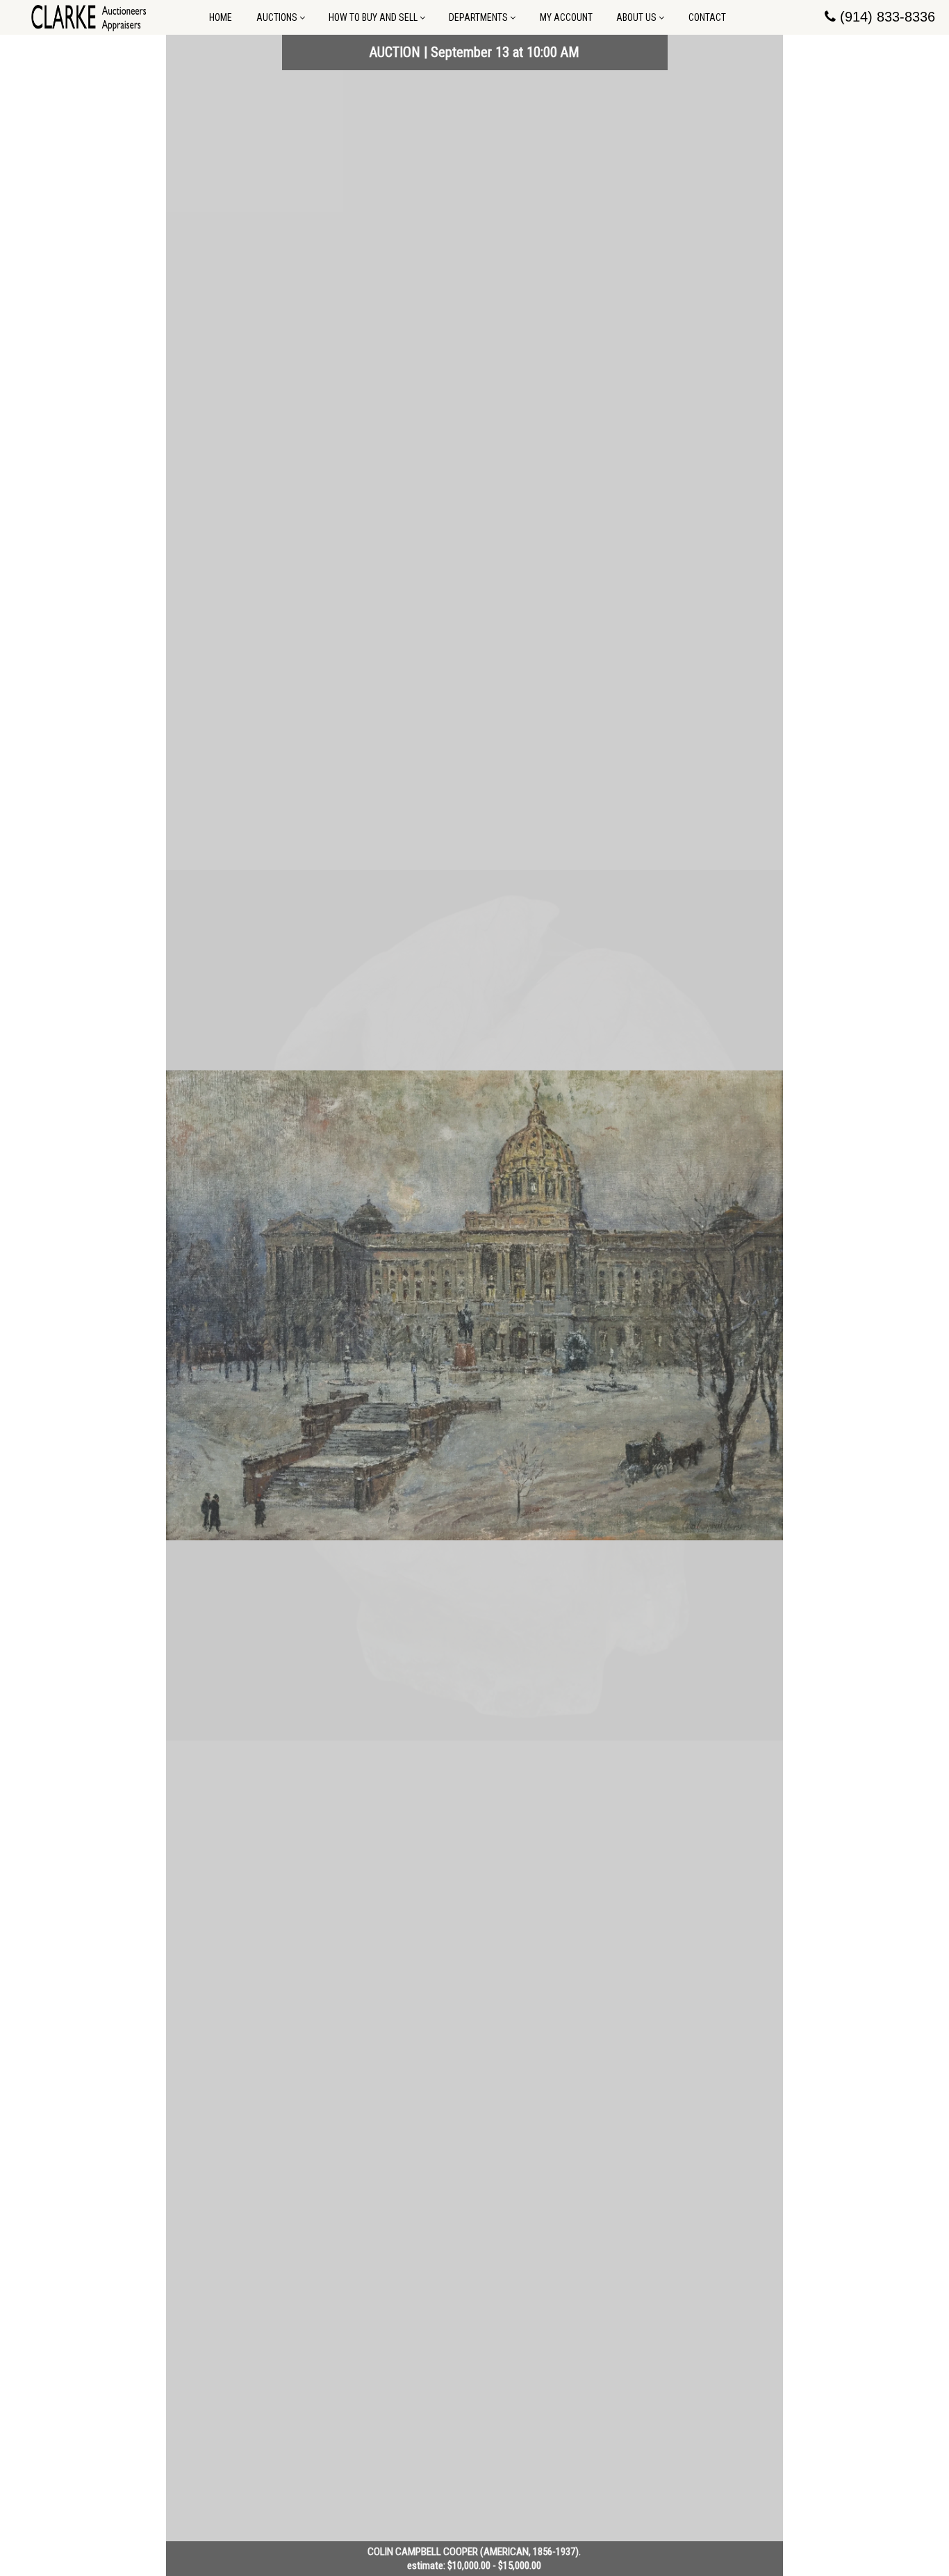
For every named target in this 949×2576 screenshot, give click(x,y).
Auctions (277, 17)
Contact (707, 17)
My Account (566, 17)
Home (221, 17)
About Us (636, 17)
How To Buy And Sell (373, 17)
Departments (478, 17)
